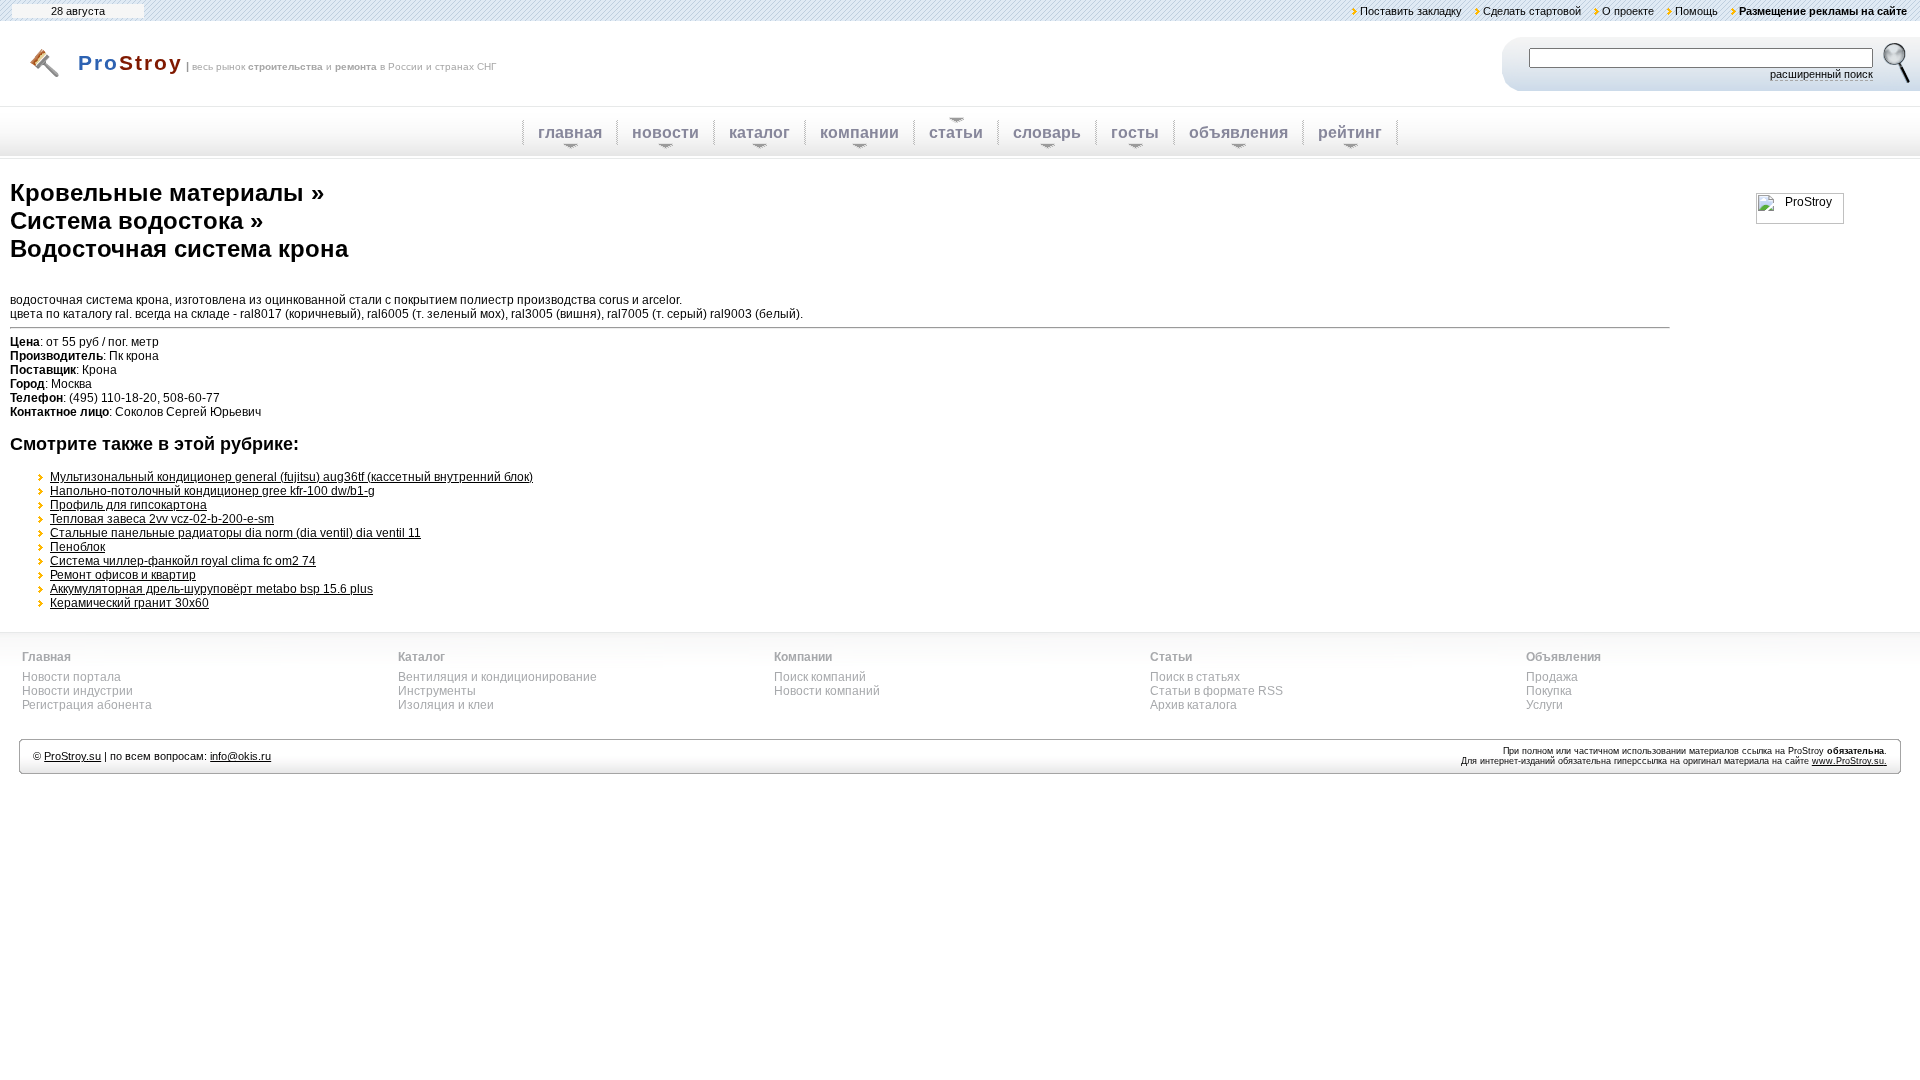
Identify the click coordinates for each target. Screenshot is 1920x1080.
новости (665, 132)
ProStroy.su (72, 756)
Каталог (421, 657)
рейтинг (1350, 132)
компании (859, 132)
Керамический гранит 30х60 (129, 603)
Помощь (1696, 11)
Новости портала (71, 677)
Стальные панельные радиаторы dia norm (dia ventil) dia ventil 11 (235, 533)
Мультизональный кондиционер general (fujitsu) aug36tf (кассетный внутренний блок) (291, 477)
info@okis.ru (240, 756)
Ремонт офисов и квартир (123, 575)
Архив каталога (1193, 705)
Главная (46, 657)
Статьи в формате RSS (1216, 691)
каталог (759, 132)
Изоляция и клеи (446, 705)
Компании (803, 657)
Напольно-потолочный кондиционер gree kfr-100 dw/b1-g (212, 491)
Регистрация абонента (87, 705)
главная (570, 132)
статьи (956, 132)
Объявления (1563, 657)
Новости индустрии (77, 691)
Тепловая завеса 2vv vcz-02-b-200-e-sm (162, 519)
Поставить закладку (1411, 11)
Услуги (1544, 705)
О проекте (1628, 11)
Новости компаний (827, 691)
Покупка (1549, 691)
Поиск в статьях (1195, 677)
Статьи (1171, 657)
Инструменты (437, 691)
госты (1135, 132)
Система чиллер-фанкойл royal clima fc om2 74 (183, 561)
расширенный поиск (1821, 74)
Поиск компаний (820, 677)
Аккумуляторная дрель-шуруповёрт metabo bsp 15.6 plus (211, 589)
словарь (1047, 132)
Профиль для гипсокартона (128, 505)
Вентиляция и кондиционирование (497, 677)
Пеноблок (77, 547)
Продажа (1552, 677)
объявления (1238, 132)
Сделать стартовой (1532, 11)
